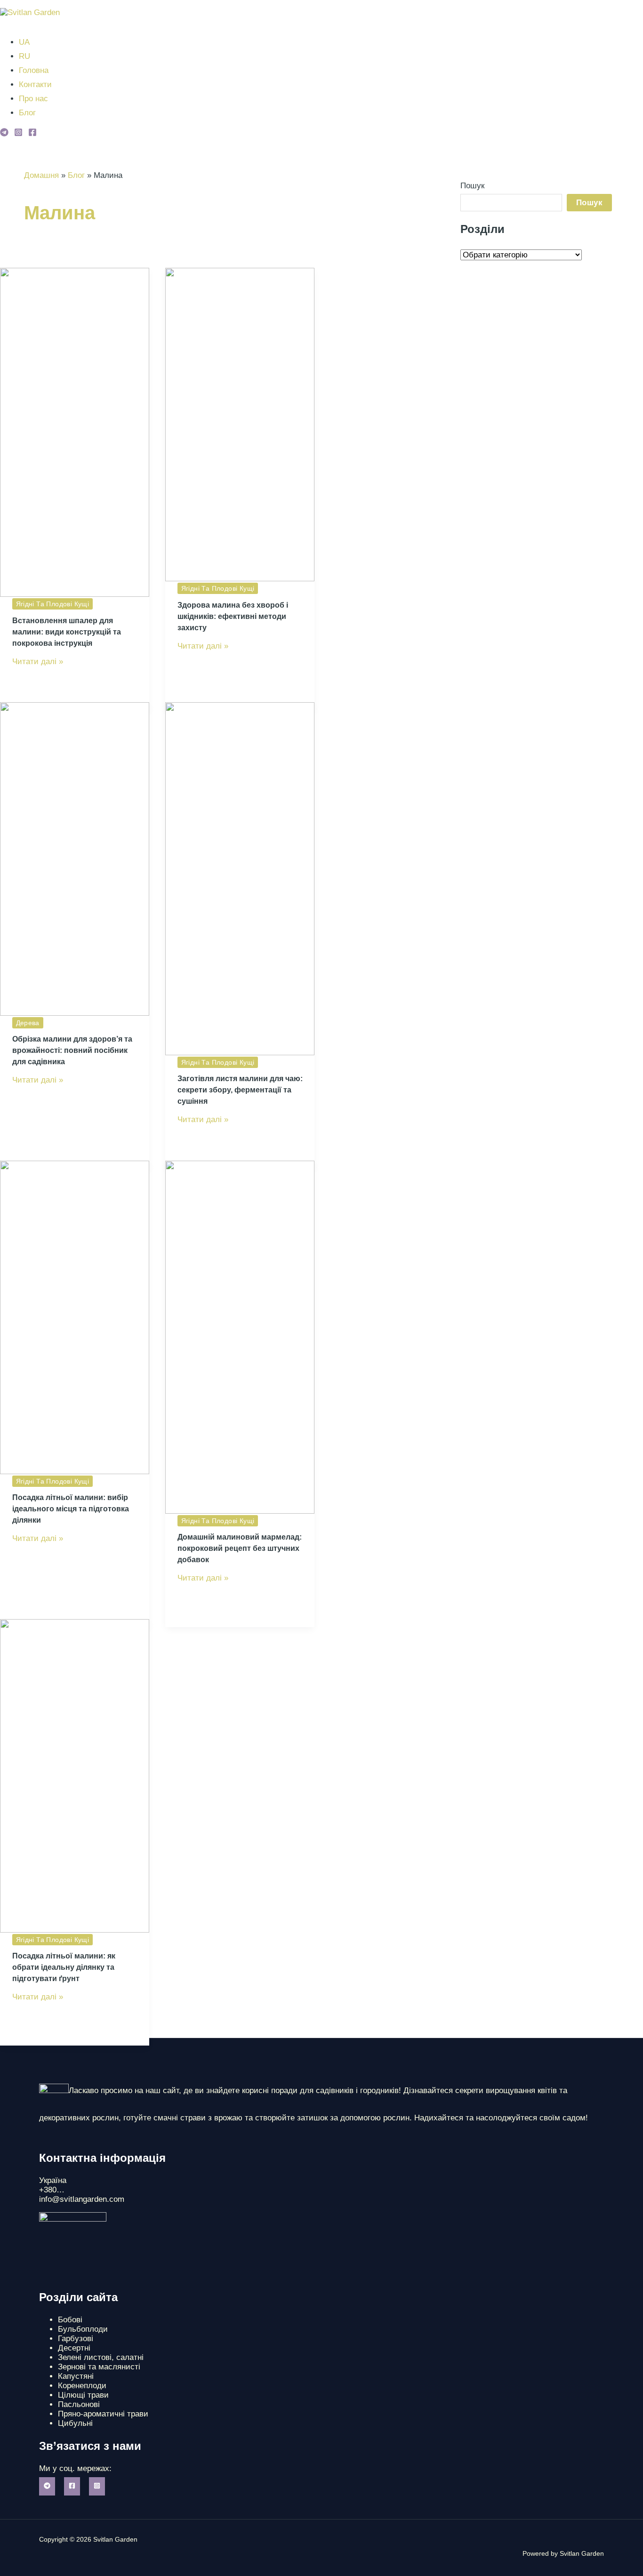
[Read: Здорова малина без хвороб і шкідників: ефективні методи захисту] (240, 579)
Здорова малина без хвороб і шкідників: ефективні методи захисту (233, 616)
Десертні (74, 2348)
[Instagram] (18, 134)
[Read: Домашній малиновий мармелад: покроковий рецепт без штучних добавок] (240, 1511)
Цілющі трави (83, 2395)
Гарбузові (76, 2339)
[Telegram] (4, 134)
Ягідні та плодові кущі (53, 604)
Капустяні (76, 2376)
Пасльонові (79, 2404)
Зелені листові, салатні (101, 2357)
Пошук (472, 186)
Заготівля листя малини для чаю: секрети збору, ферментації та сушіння (240, 1090)
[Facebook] (32, 134)
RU (24, 56)
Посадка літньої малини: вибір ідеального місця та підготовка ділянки (71, 1509)
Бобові (70, 2320)
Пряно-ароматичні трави (103, 2414)
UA (24, 42)
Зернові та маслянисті (99, 2367)
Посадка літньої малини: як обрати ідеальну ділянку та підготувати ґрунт (64, 1967)
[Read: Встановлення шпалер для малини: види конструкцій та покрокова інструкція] (75, 594)
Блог (27, 113)
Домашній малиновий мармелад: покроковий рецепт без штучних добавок (240, 1548)
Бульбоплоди (83, 2329)
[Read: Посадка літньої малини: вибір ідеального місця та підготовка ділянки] (75, 1472)
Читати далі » (38, 662)
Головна (34, 70)
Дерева (28, 1023)
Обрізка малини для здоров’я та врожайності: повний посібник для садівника (72, 1050)
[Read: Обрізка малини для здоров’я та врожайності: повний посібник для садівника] (75, 1013)
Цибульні (75, 2423)
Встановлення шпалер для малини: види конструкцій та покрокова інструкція (67, 632)
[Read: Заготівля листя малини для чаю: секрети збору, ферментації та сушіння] (240, 1053)
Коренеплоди (82, 2386)
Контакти (35, 84)
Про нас (33, 99)
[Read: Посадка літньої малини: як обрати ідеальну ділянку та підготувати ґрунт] (75, 1930)
